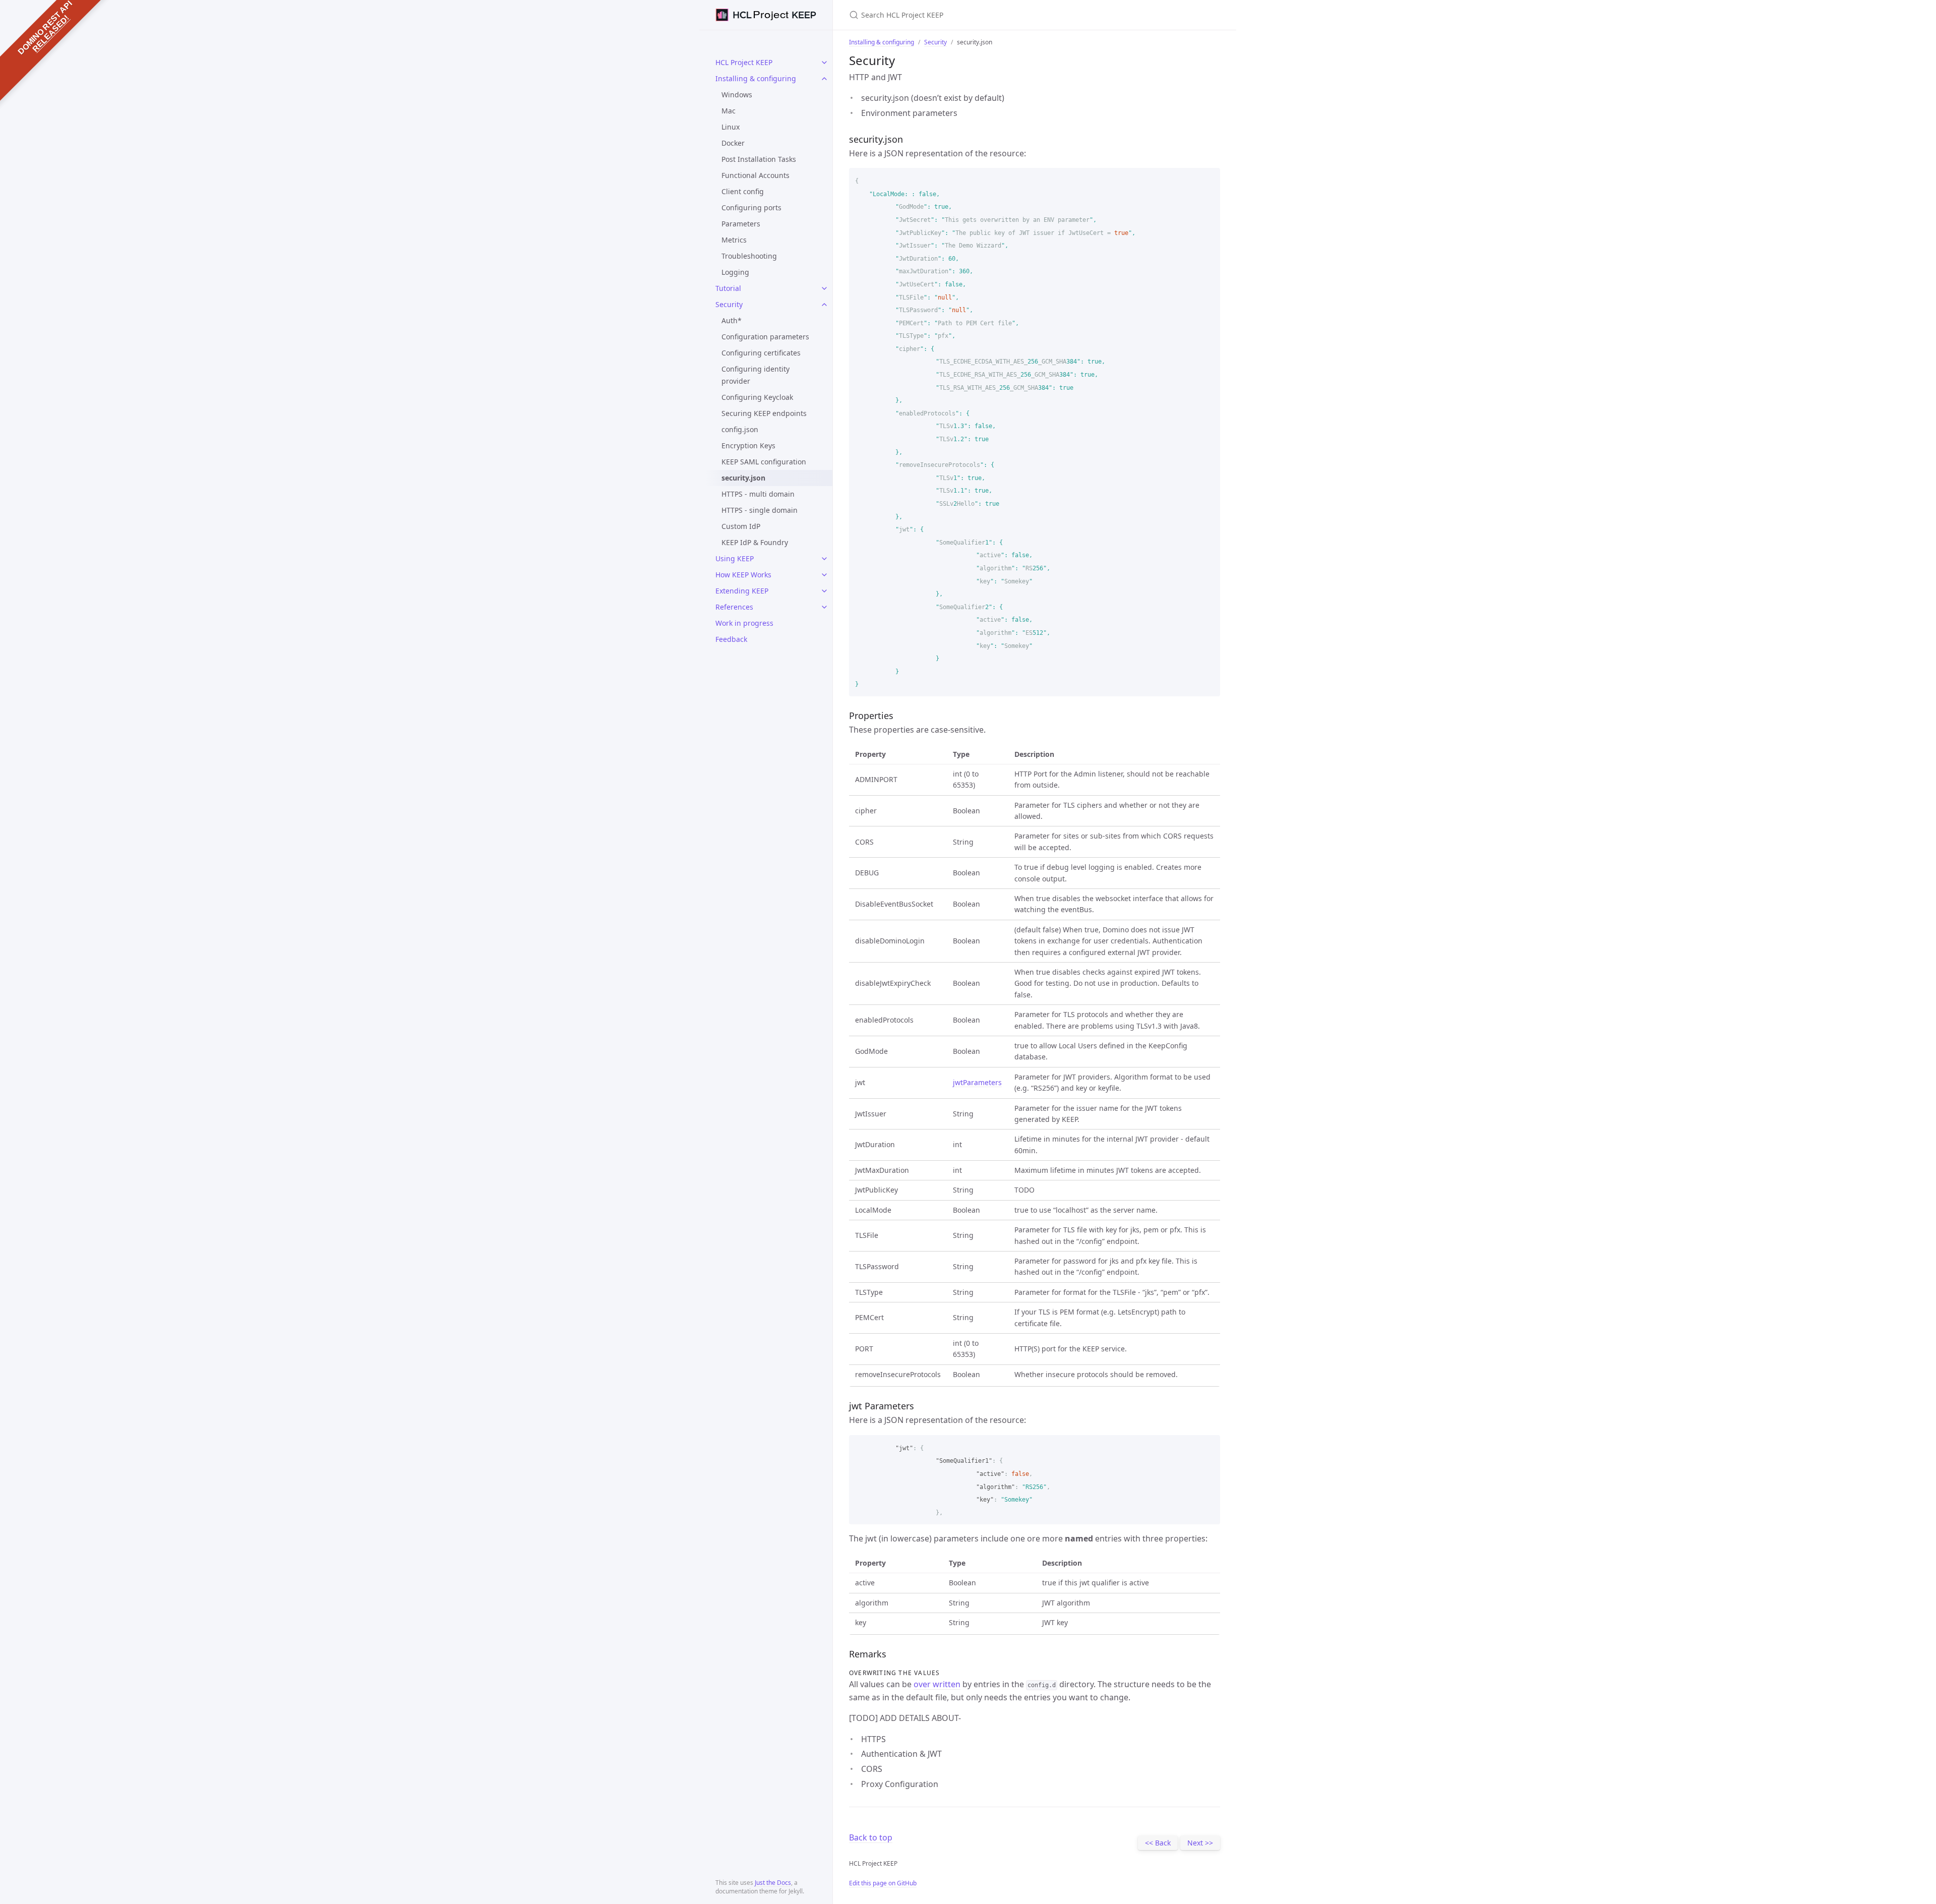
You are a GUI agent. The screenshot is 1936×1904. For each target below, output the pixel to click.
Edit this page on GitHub (883, 1883)
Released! (51, 34)
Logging (735, 272)
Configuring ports (751, 207)
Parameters (741, 224)
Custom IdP (741, 526)
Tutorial (728, 288)
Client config (743, 191)
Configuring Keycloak (757, 397)
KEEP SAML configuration (764, 462)
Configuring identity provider (755, 375)
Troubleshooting (749, 256)
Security (729, 304)
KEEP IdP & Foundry (755, 542)
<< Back (1158, 1843)
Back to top (871, 1837)
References (734, 607)
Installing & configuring (756, 78)
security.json (743, 478)
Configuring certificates (761, 353)
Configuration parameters (765, 337)
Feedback (731, 639)
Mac (729, 111)
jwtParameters (977, 1082)
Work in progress (744, 623)
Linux (731, 127)
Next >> (1200, 1843)
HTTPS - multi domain (758, 494)
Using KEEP (735, 558)
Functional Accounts (755, 175)
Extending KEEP (742, 591)
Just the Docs (773, 1883)
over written (937, 1684)
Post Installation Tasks (759, 159)
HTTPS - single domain (760, 510)
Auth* (732, 320)
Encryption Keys (748, 445)
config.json (740, 429)
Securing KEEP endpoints (764, 413)
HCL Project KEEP (744, 62)
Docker (733, 143)
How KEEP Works (743, 575)
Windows (737, 95)
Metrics (734, 240)
